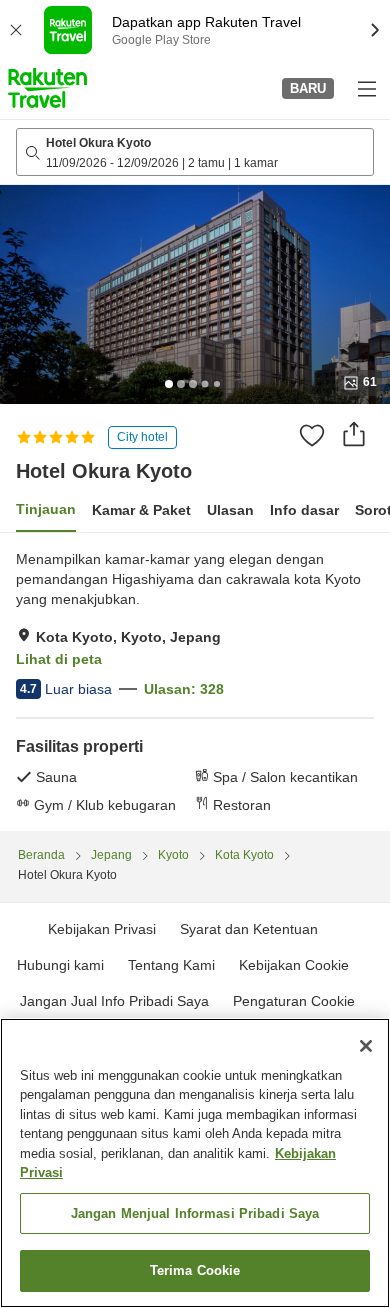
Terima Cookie (195, 1270)
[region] (195, 1163)
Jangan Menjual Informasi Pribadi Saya (195, 1213)
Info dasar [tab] (304, 510)
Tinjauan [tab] (46, 509)
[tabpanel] (195, 682)
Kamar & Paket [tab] (141, 510)
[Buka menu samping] (366, 88)
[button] (47, 88)
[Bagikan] (354, 434)
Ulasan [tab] (230, 510)
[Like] (312, 435)
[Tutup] (366, 1046)
